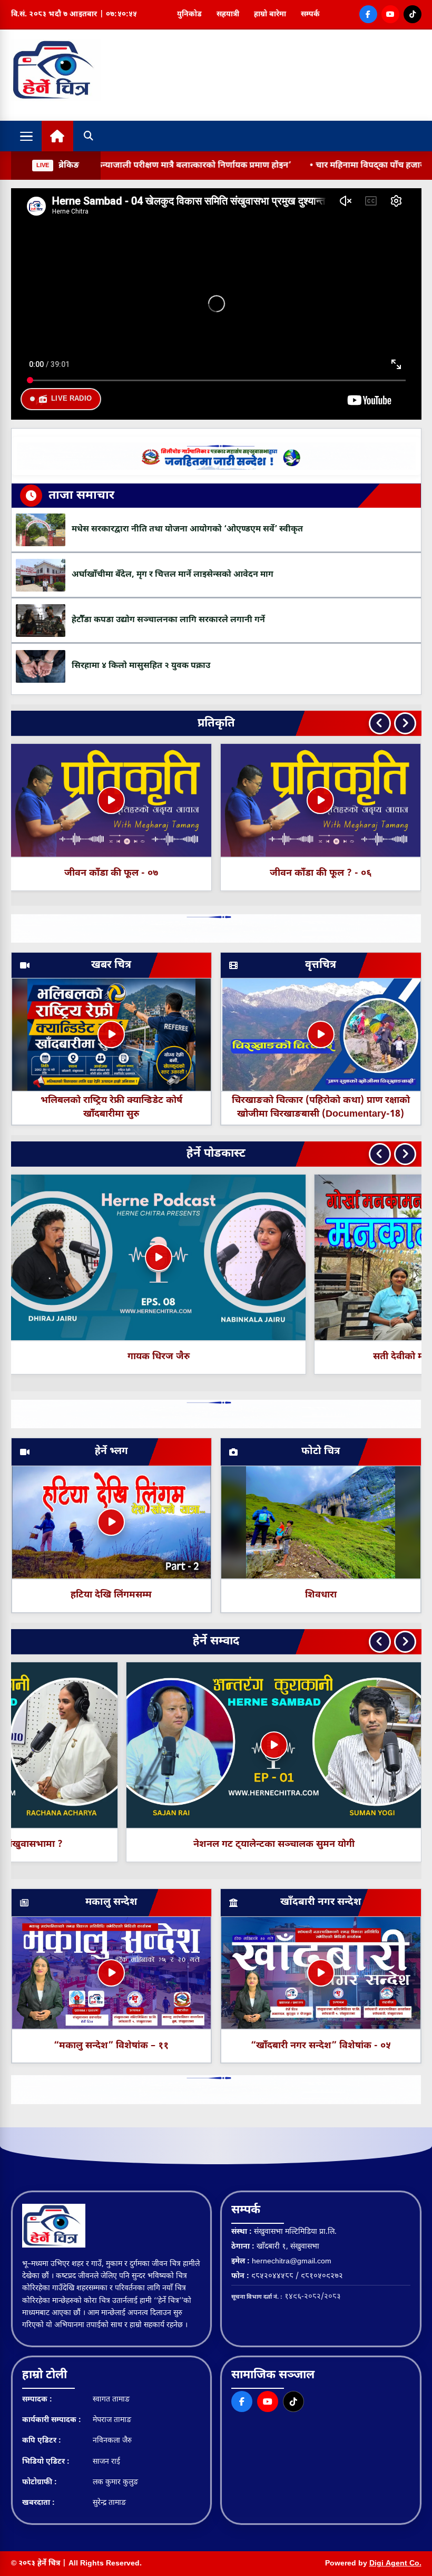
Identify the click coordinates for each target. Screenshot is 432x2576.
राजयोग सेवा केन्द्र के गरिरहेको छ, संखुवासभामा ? (159, 1844)
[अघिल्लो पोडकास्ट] (380, 1154)
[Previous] (380, 723)
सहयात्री (228, 14)
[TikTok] (413, 14)
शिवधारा (321, 1595)
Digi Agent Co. (395, 2564)
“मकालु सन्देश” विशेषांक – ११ (111, 2046)
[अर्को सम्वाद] (405, 1642)
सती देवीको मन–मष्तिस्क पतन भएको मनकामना (159, 1357)
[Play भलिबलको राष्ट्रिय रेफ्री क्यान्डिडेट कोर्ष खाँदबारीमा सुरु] (111, 1034)
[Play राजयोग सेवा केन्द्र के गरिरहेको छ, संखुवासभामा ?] (159, 1745)
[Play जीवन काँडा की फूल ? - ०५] (321, 800)
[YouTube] (390, 14)
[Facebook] (368, 14)
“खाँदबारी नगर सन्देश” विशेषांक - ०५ (321, 2046)
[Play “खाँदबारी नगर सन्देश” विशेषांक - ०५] (321, 1973)
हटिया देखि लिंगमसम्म (111, 1595)
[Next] (405, 723)
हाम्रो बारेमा (270, 14)
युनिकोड (189, 14)
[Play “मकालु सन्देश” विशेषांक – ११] (111, 1973)
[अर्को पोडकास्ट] (405, 1154)
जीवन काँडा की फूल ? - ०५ (321, 873)
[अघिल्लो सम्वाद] (380, 1642)
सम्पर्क (310, 14)
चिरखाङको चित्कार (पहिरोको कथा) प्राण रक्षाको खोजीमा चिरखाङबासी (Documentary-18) (321, 1107)
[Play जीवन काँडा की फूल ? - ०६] (111, 800)
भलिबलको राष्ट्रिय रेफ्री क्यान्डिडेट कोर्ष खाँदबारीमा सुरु (111, 1107)
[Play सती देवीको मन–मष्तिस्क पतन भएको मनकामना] (159, 1257)
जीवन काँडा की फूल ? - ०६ (111, 873)
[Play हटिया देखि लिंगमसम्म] (111, 1522)
